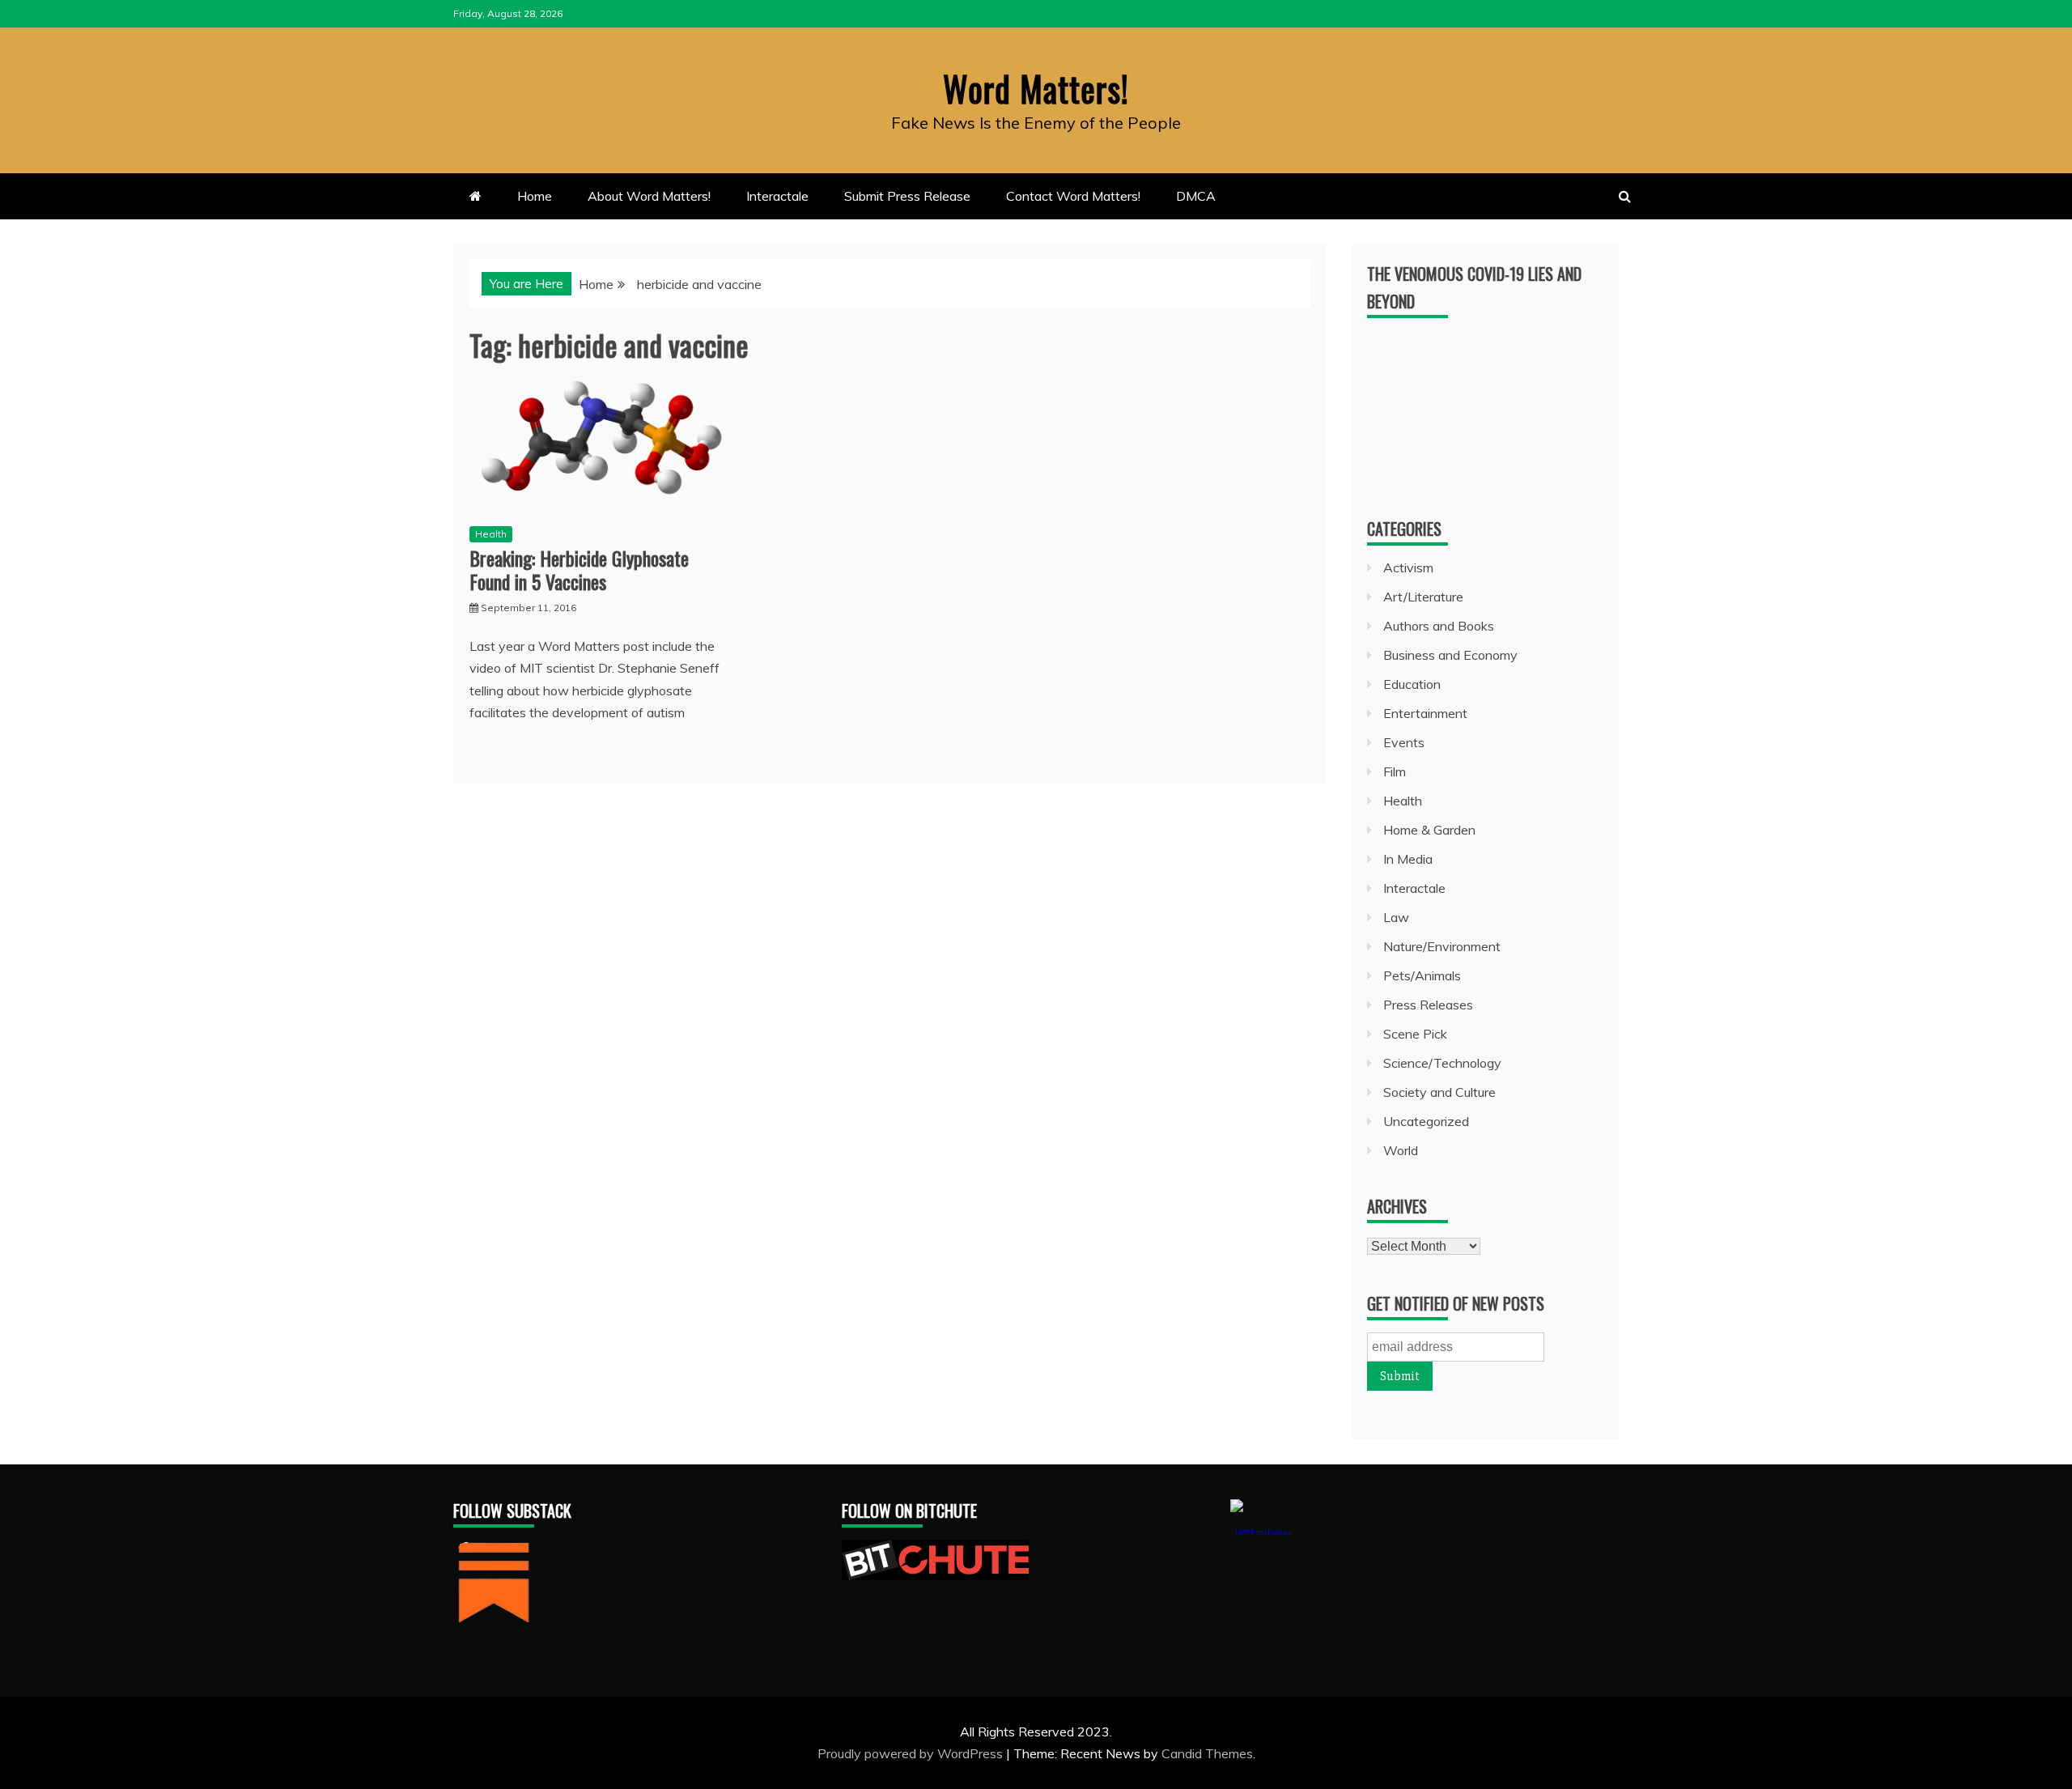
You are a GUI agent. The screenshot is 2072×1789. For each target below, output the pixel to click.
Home (535, 196)
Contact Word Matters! (1073, 196)
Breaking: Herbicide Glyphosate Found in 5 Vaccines (579, 569)
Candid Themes (1207, 1753)
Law (1396, 917)
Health (491, 534)
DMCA (1196, 196)
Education (1412, 684)
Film (1395, 771)
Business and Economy (1450, 655)
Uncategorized (1426, 1121)
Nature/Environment (1442, 946)
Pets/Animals (1422, 975)
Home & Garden (1429, 830)
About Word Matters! (649, 196)
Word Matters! (1036, 88)
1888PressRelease (1263, 1532)
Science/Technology (1442, 1063)
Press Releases (1428, 1005)
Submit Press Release (907, 196)
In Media (1408, 859)
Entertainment (1425, 713)
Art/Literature (1423, 597)
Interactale (777, 196)
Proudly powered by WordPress (912, 1753)
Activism (1408, 567)
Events (1404, 742)
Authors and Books (1439, 626)
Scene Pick (1415, 1034)
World (1401, 1150)
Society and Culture (1439, 1092)
